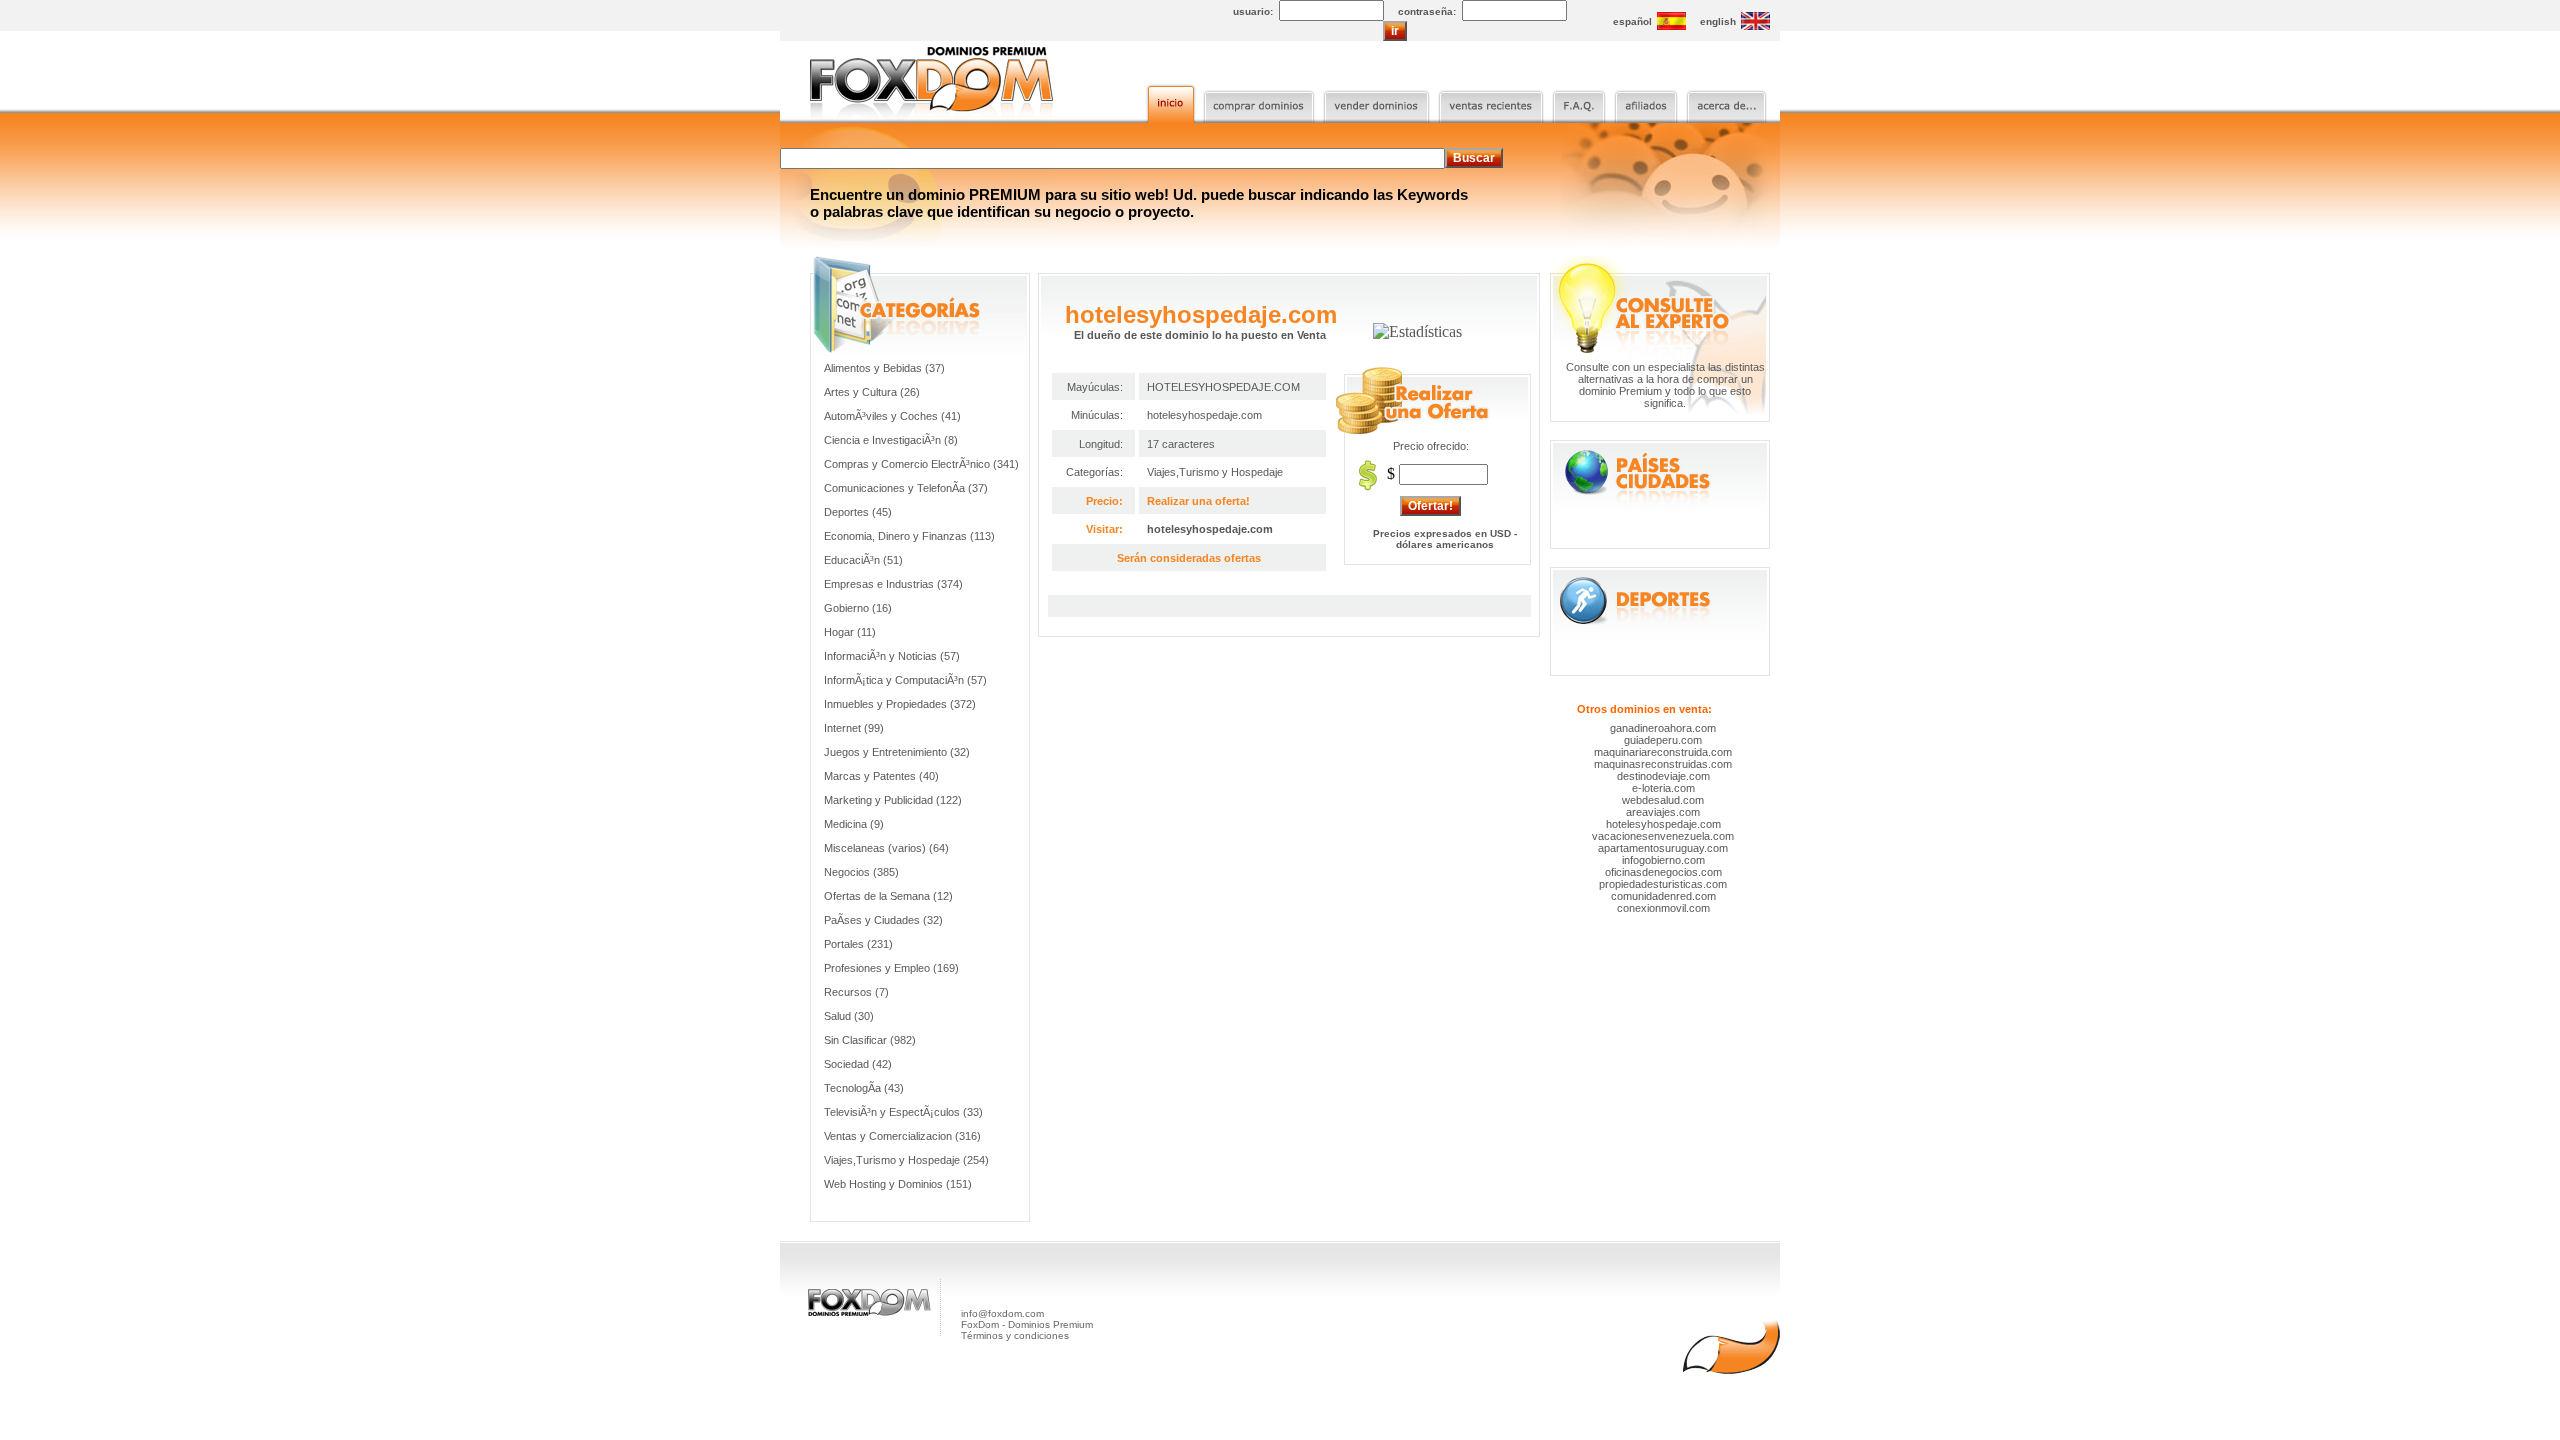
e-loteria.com (1663, 788)
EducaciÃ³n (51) (863, 560)
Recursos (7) (856, 992)
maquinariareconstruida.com (1663, 752)
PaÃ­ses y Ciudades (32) (883, 920)
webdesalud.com (1663, 800)
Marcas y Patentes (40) (881, 776)
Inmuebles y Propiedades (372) (900, 704)
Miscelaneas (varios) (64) (886, 848)
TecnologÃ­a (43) (864, 1088)
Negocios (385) (861, 872)
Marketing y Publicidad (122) (893, 800)
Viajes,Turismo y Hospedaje (1215, 472)
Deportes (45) (858, 512)
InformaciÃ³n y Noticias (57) (892, 656)
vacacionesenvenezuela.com (1663, 836)
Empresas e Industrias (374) (893, 584)
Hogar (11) (850, 632)
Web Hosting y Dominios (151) (898, 1184)
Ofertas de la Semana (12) (888, 896)
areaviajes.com (1663, 812)
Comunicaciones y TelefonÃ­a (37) (906, 488)
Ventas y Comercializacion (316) (902, 1136)
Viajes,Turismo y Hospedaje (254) (906, 1160)
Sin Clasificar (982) (870, 1040)
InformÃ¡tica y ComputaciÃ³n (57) (905, 680)
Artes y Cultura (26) (872, 392)
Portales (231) (858, 944)
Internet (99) (854, 728)
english (1718, 21)
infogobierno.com (1663, 860)
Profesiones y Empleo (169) (891, 968)
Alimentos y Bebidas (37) (884, 368)
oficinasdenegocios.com (1663, 872)
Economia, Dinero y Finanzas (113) (909, 536)
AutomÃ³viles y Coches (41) (892, 416)
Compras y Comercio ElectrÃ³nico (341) (921, 464)
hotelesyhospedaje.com (1210, 529)
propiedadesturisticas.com (1663, 884)
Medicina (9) (854, 824)
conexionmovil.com (1663, 908)
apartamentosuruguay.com (1663, 848)
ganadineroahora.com (1663, 728)
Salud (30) (849, 1016)
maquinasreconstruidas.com (1663, 764)
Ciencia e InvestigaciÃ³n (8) (891, 440)
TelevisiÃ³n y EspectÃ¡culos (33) (903, 1112)
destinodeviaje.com (1663, 776)
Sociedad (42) (858, 1064)
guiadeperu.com (1663, 740)
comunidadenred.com (1663, 896)
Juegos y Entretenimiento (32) (897, 752)
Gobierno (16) (858, 608)
